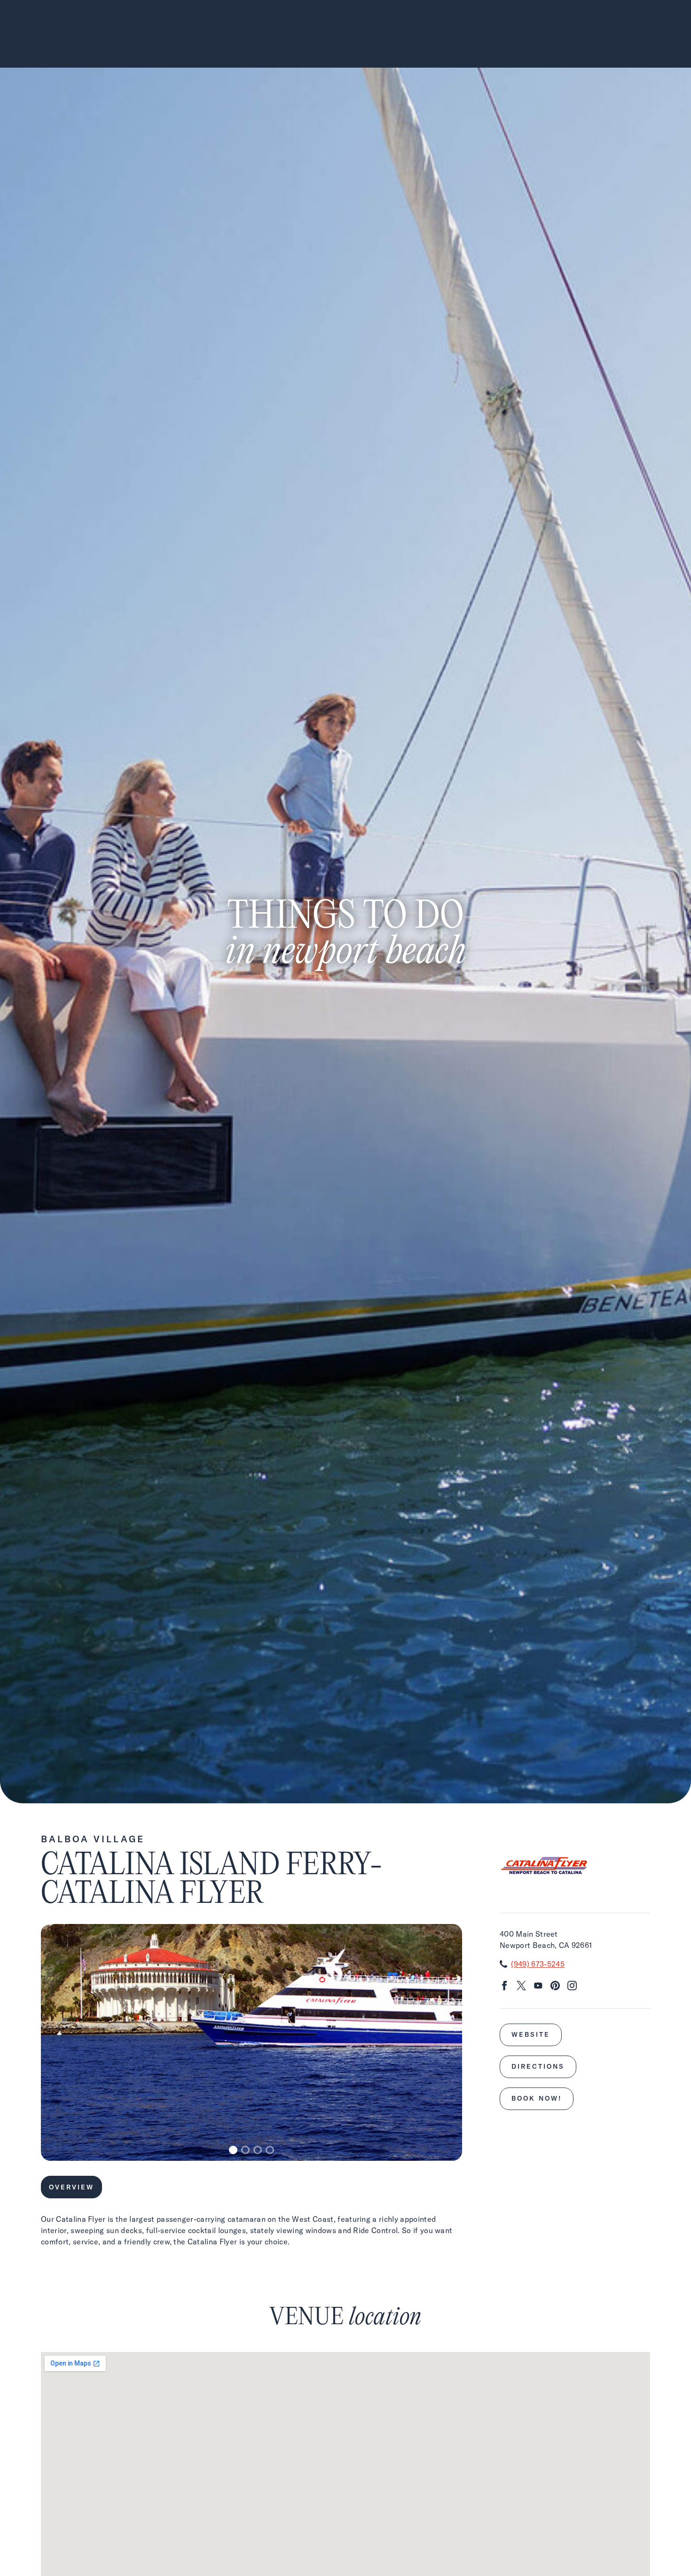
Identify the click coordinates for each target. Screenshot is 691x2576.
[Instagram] (572, 1987)
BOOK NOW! (537, 2098)
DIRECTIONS (538, 2066)
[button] (233, 2150)
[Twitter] (521, 1987)
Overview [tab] (71, 2187)
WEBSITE (531, 2034)
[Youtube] (538, 1987)
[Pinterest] (555, 1987)
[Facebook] (504, 1987)
